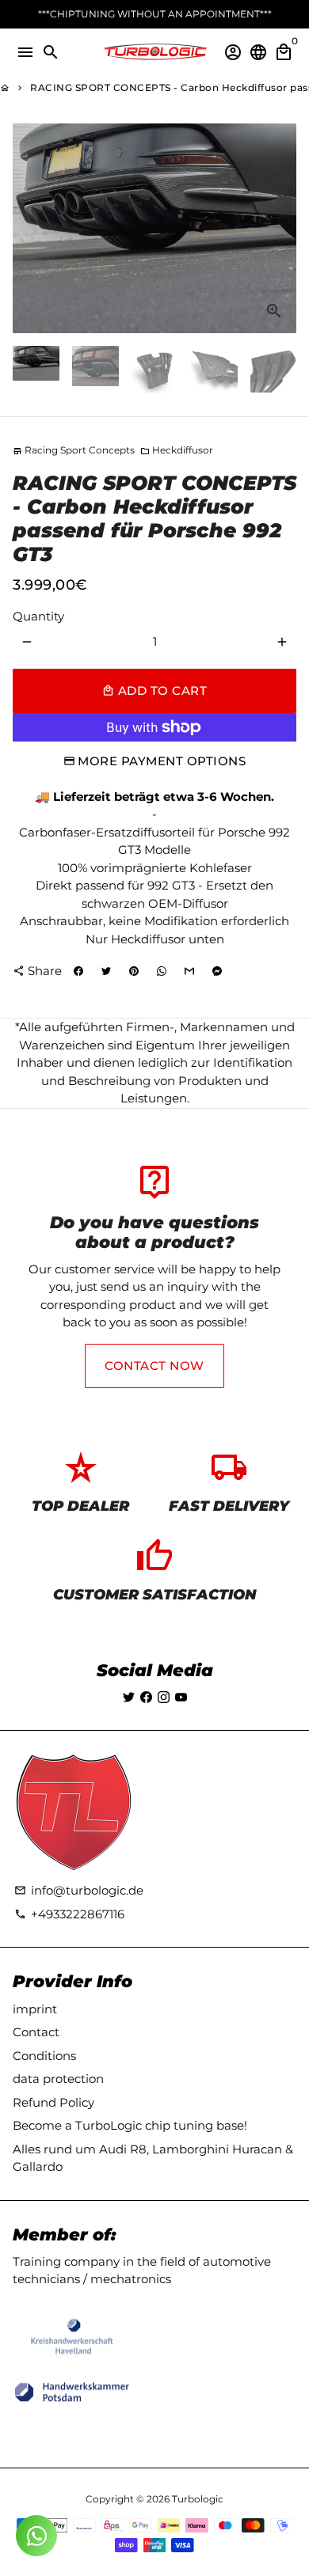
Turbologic (198, 2499)
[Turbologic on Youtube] (181, 1697)
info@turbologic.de (79, 1890)
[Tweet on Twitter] (106, 971)
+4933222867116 (69, 1914)
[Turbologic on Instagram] (164, 1697)
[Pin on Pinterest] (134, 971)
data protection (58, 2079)
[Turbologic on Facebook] (146, 1697)
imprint (35, 2009)
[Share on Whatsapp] (162, 971)
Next (282, 229)
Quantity (38, 616)
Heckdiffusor (177, 450)
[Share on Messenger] (217, 971)
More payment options (162, 761)
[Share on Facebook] (78, 971)
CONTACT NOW (154, 1366)
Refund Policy (53, 2102)
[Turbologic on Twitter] (129, 1697)
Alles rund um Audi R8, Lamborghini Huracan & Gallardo (153, 2158)
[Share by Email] (189, 971)
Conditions (44, 2056)
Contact (36, 2032)
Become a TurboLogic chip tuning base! (130, 2125)
